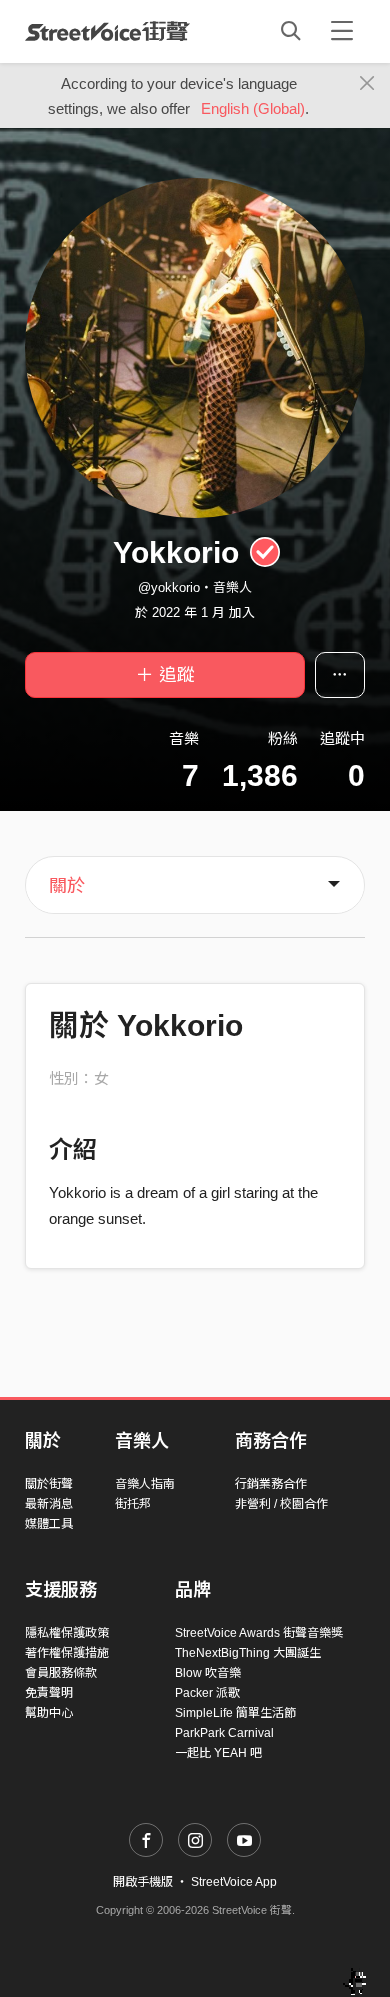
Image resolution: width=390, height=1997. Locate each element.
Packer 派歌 (207, 1693)
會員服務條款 (61, 1673)
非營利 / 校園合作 (281, 1504)
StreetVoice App (234, 1882)
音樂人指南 (145, 1484)
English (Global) (253, 108)
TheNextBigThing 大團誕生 (248, 1653)
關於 (67, 886)
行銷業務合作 (271, 1484)
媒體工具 (49, 1524)
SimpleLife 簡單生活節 (235, 1713)
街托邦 (133, 1504)
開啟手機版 (143, 1882)
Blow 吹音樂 (208, 1673)
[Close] (367, 84)
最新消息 (49, 1504)
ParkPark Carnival (224, 1733)
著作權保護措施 (67, 1653)
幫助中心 (49, 1713)
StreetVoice (107, 31)
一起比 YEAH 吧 (218, 1753)
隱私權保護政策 (67, 1633)
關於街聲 (49, 1484)
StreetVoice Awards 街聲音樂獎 (259, 1633)
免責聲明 (49, 1693)
